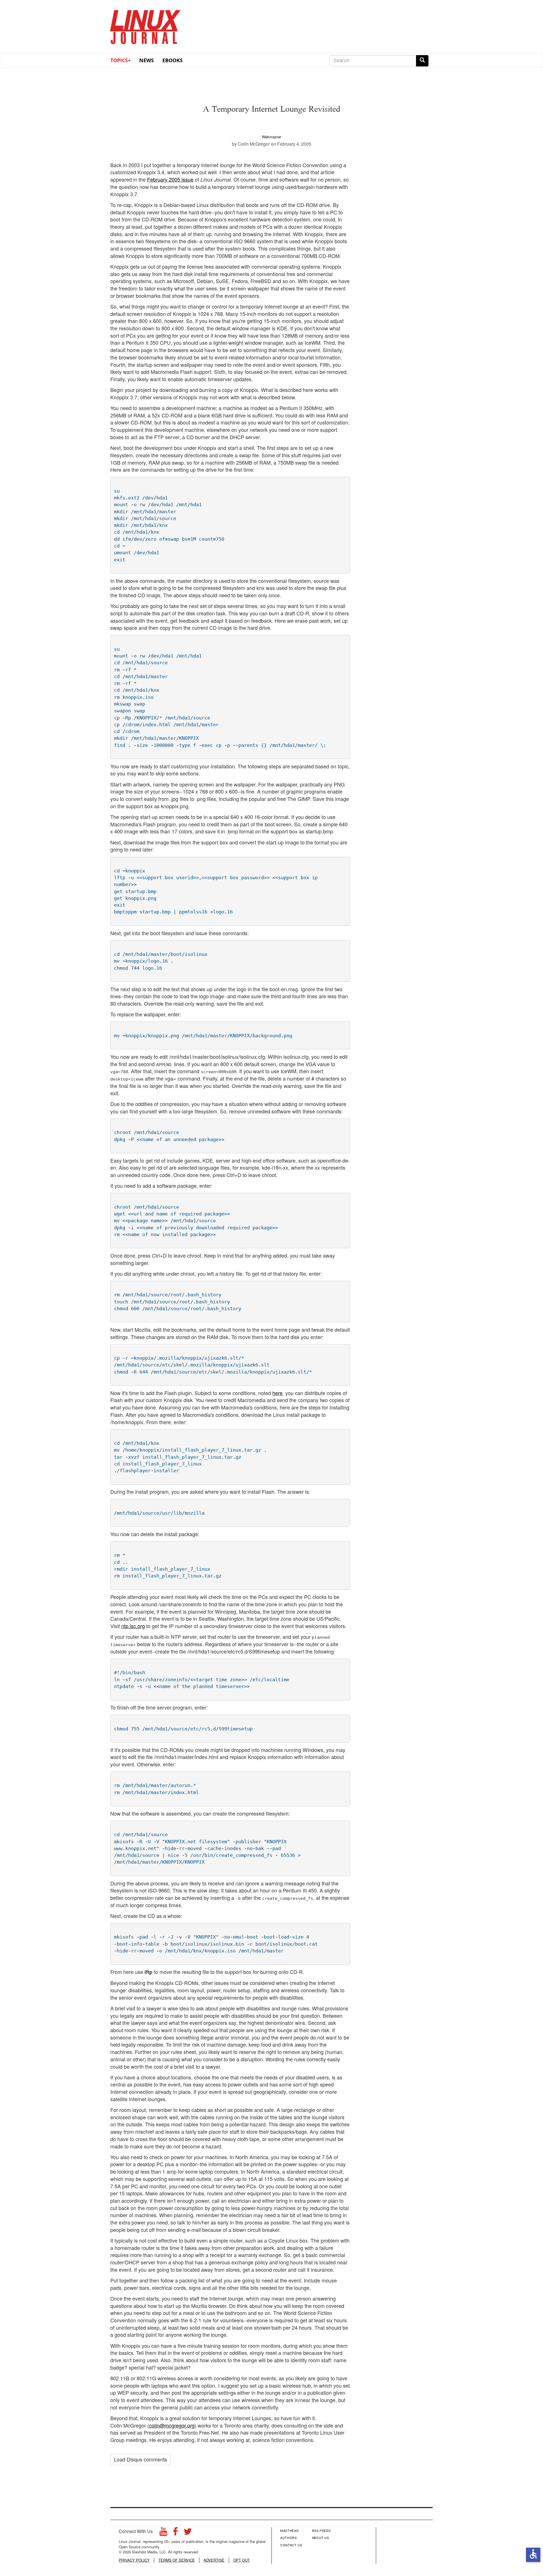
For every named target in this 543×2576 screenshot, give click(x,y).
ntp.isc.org (133, 1626)
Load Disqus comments (141, 2459)
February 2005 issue (170, 179)
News (146, 60)
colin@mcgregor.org (172, 2425)
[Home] (146, 25)
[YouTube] (163, 2533)
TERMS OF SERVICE (177, 2560)
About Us (321, 2538)
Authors (289, 2538)
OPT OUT (242, 2560)
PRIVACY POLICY (134, 2560)
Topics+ (120, 60)
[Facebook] (175, 2533)
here (277, 1393)
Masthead (289, 2530)
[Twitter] (188, 2533)
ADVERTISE (214, 2560)
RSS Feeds (321, 2530)
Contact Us (291, 2545)
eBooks (173, 60)
